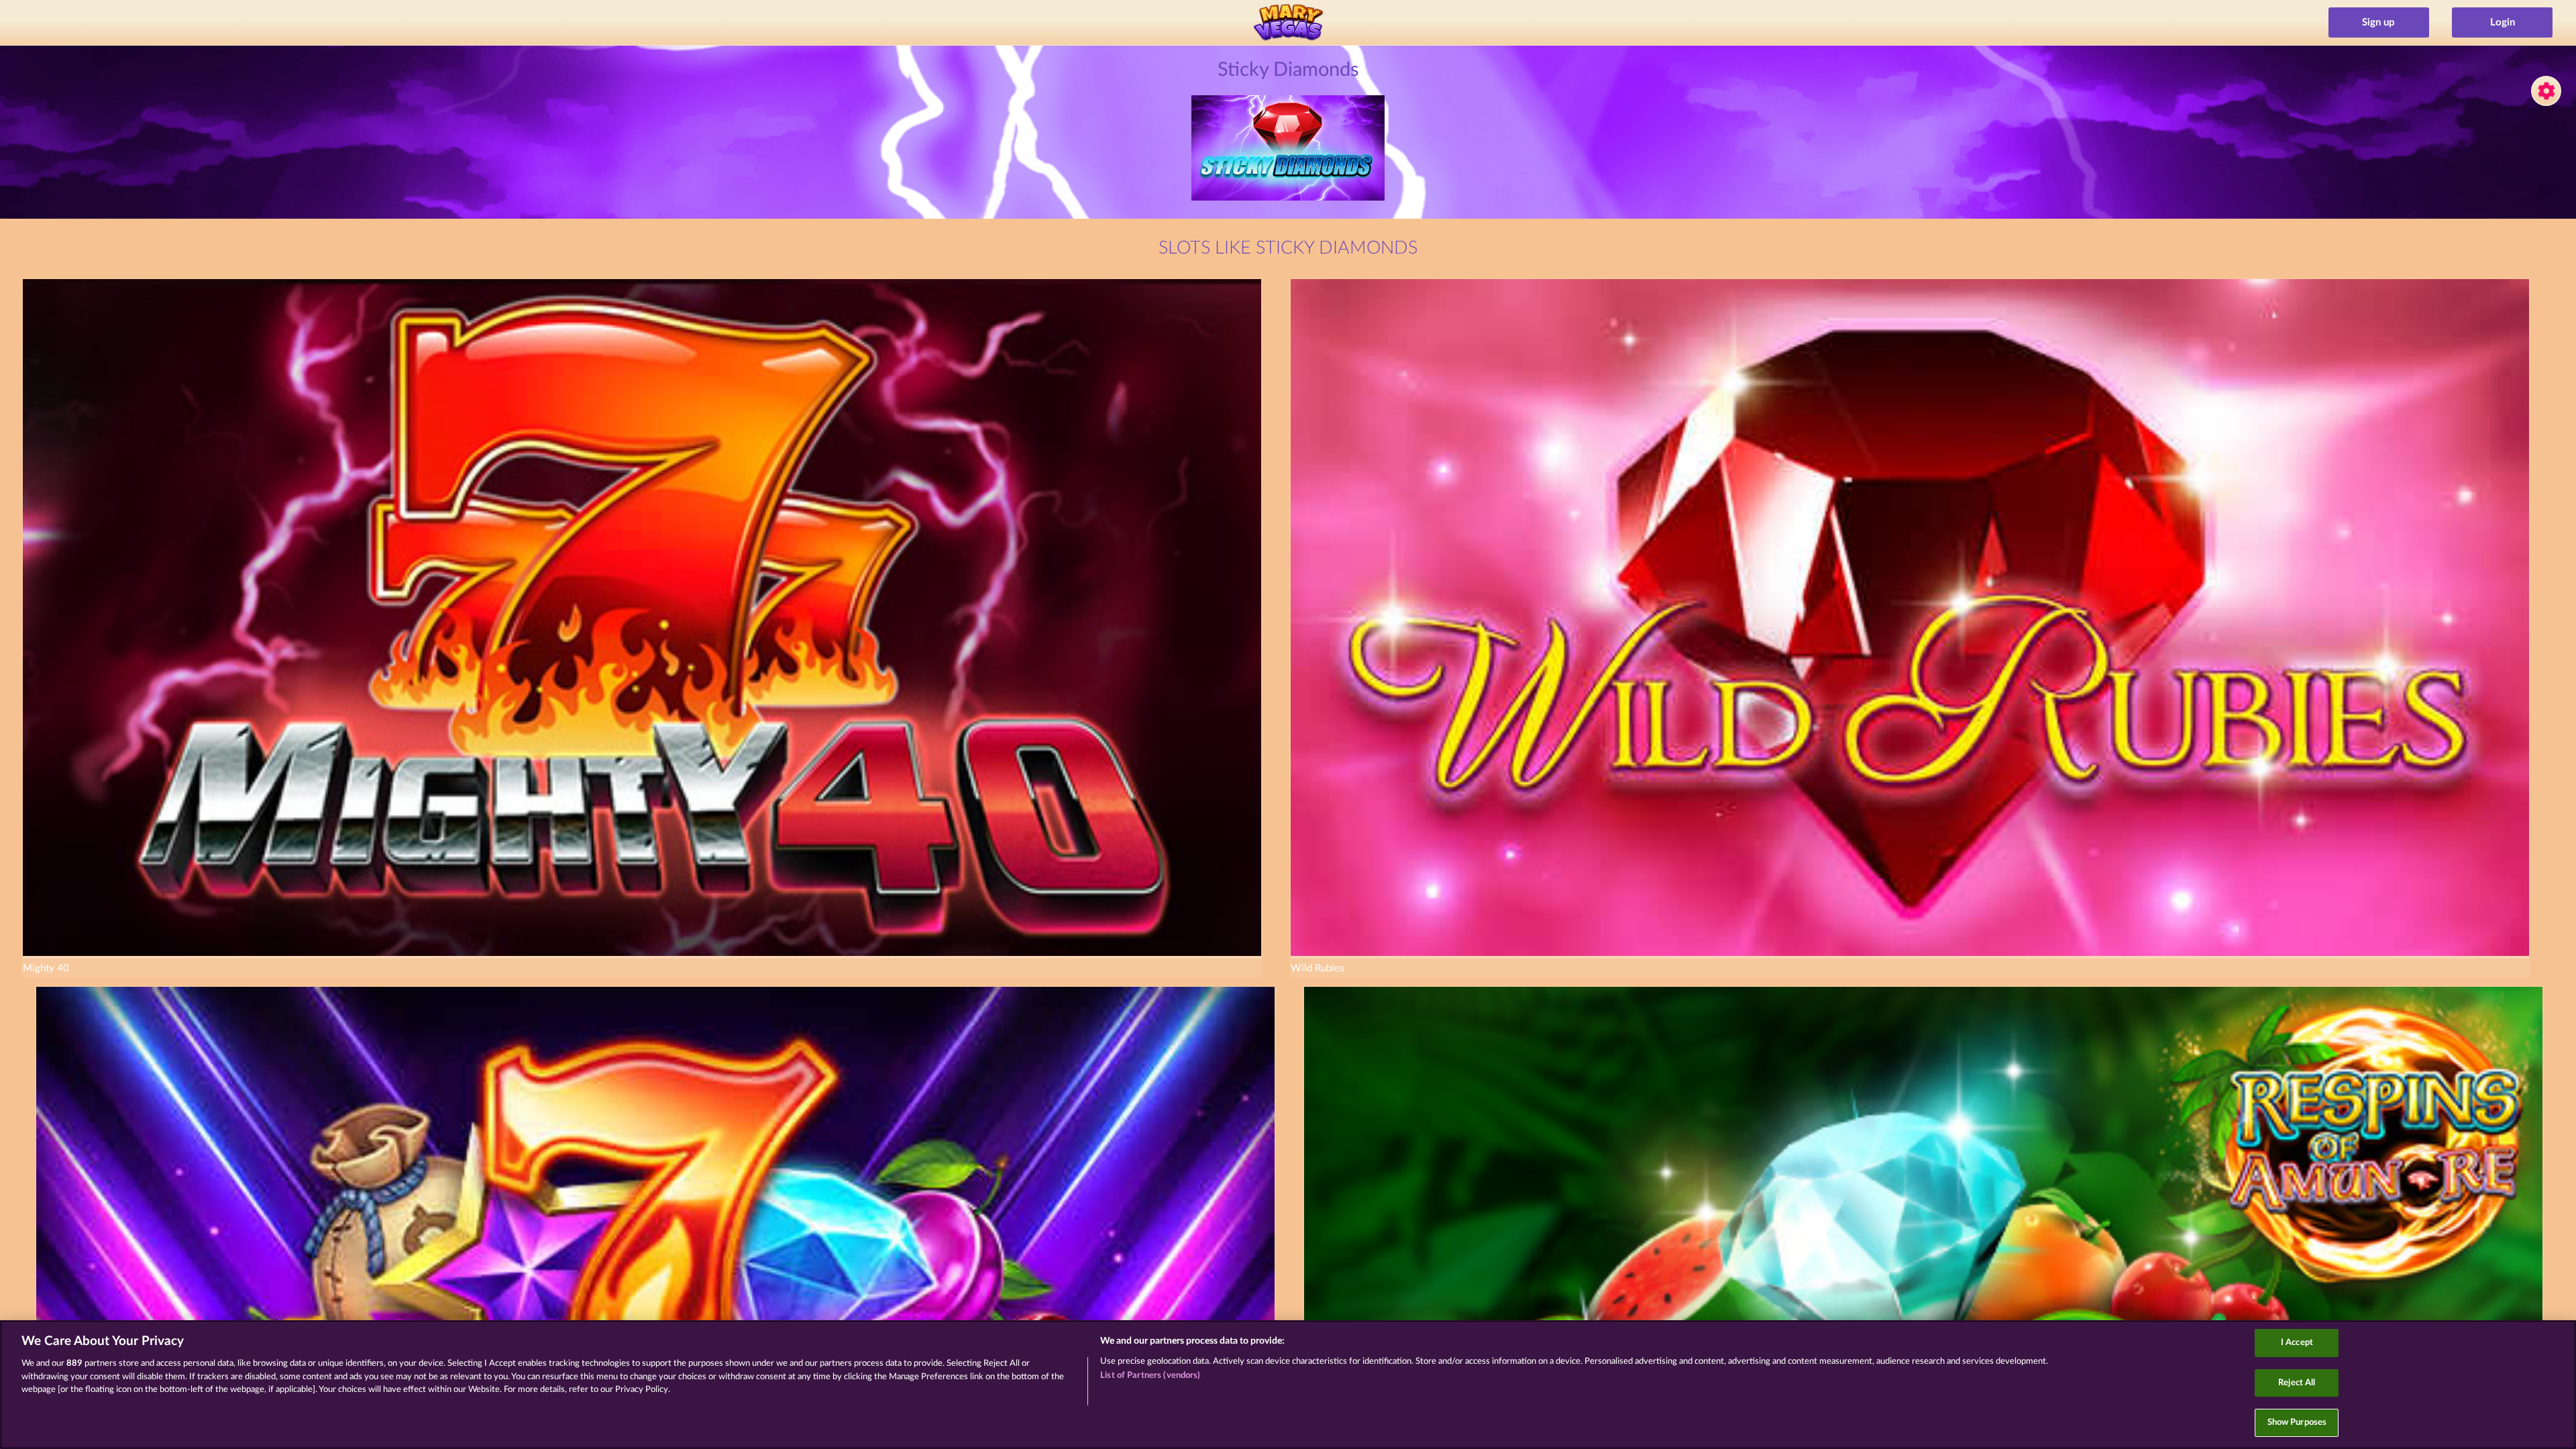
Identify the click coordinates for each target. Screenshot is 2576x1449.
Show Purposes (2297, 1423)
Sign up (2378, 22)
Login (2503, 22)
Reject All (2297, 1383)
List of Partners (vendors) (1150, 1376)
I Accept (2297, 1343)
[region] (1288, 1385)
